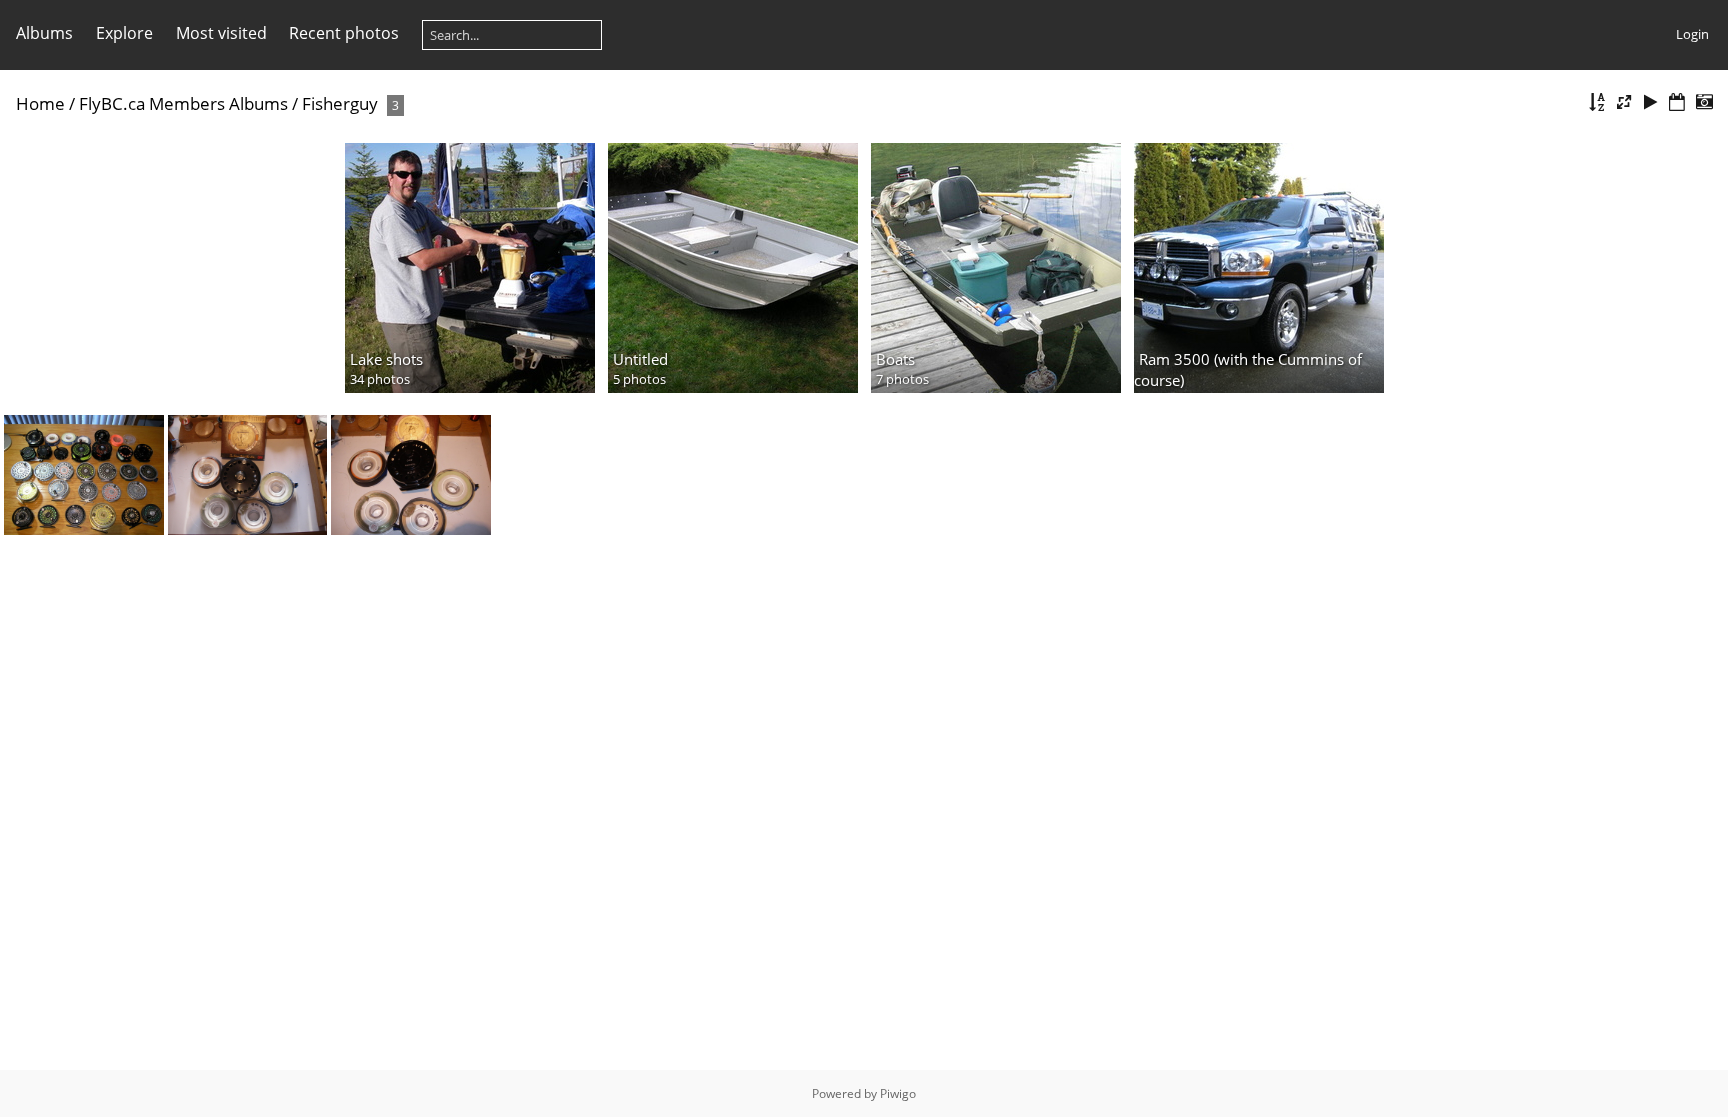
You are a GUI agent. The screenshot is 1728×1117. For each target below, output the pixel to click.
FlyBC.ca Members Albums (183, 103)
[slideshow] (1651, 102)
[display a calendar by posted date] (1677, 102)
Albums (44, 33)
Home (40, 103)
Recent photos (344, 33)
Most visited (221, 33)
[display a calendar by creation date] (1704, 102)
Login (1692, 34)
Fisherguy (340, 103)
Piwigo (898, 1093)
